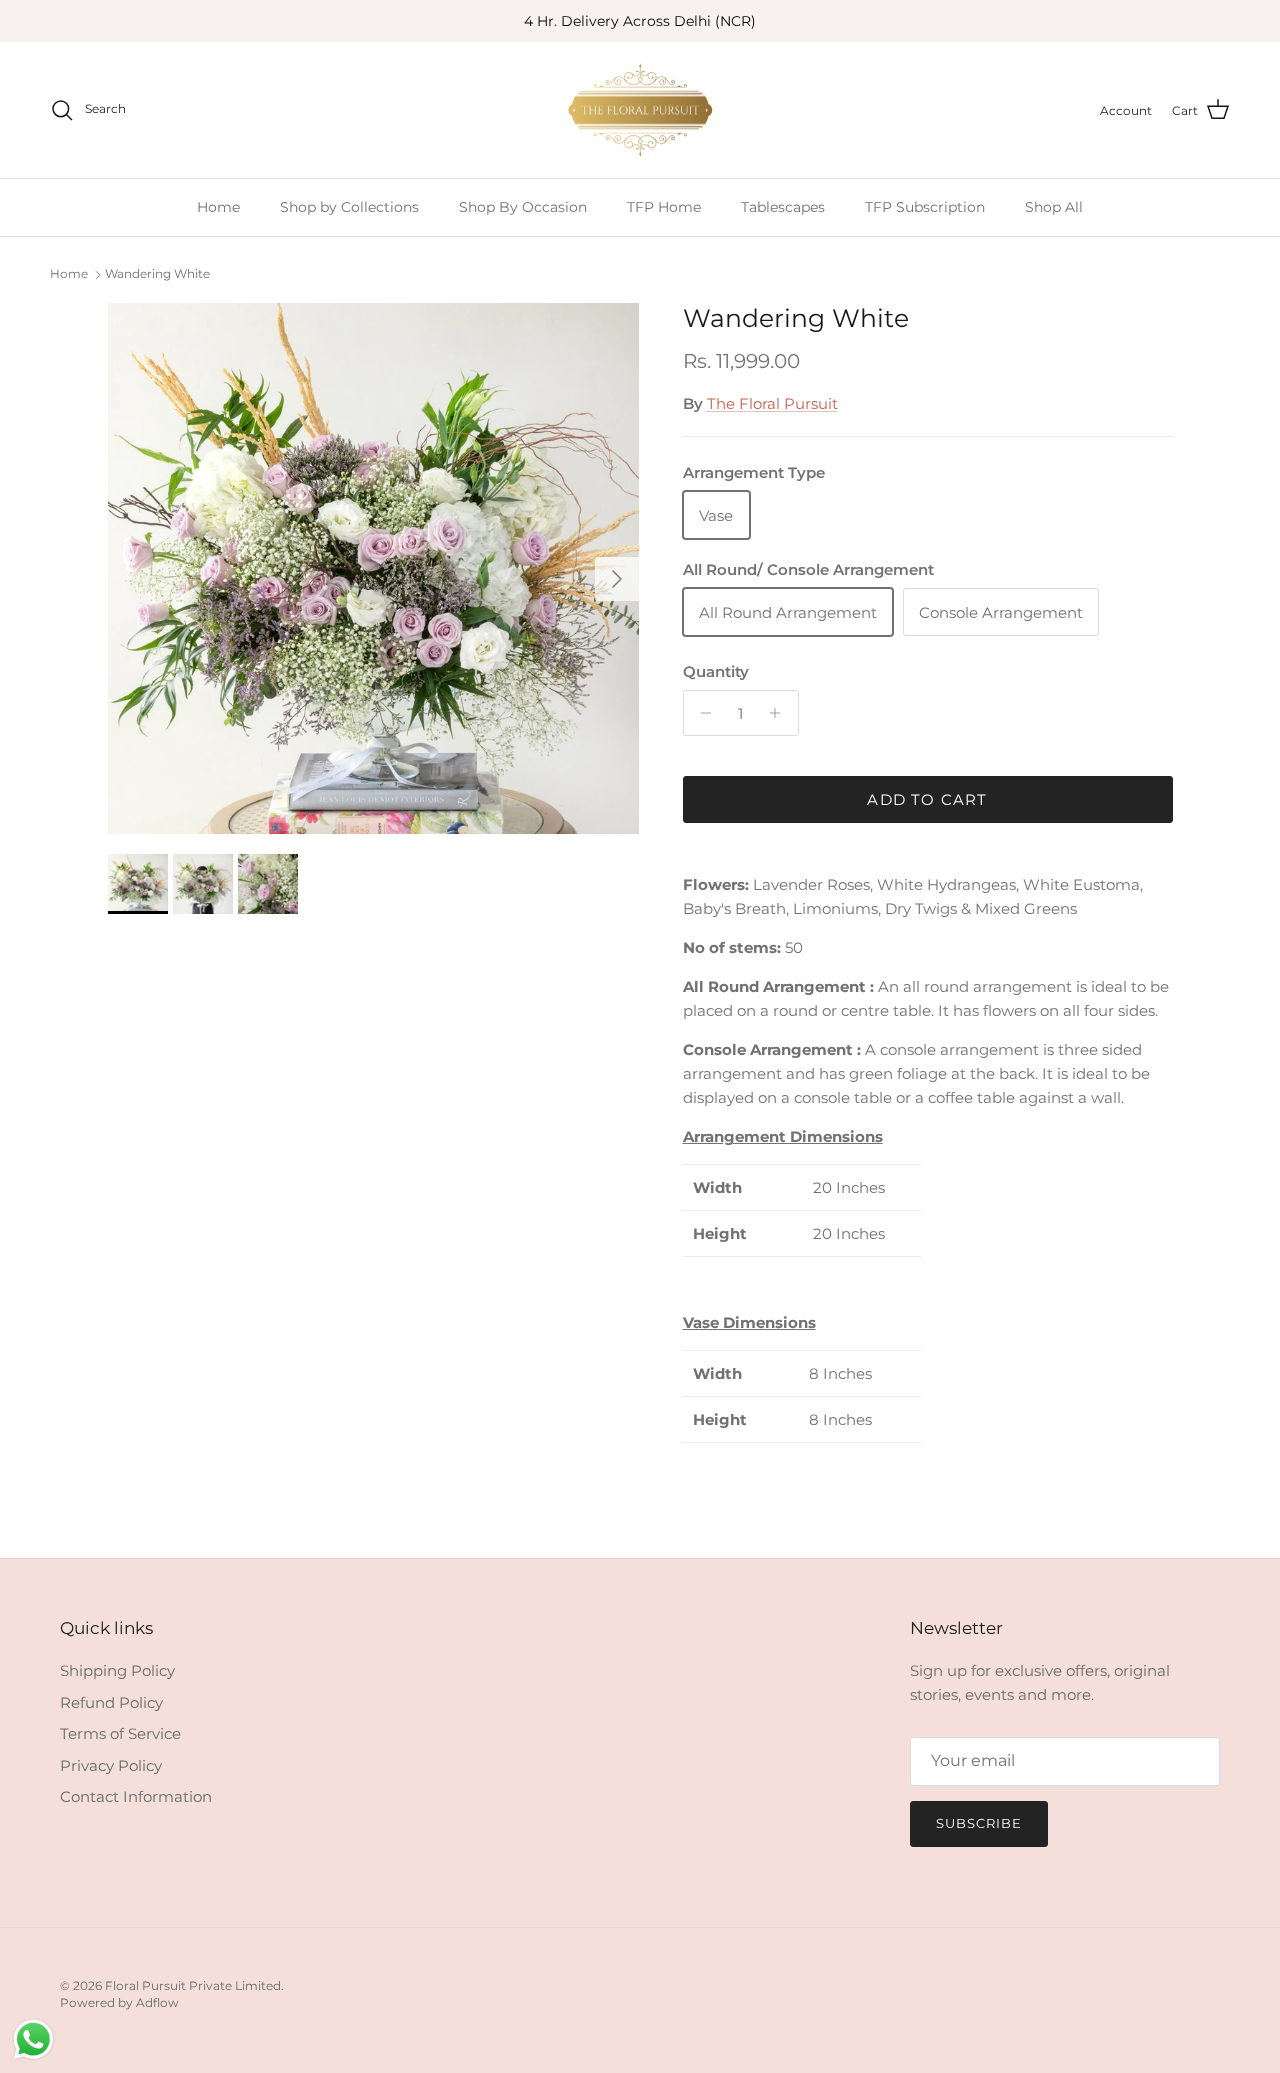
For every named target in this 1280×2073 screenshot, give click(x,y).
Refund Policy (111, 1702)
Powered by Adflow (119, 2002)
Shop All (1054, 207)
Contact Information (136, 1796)
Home (218, 207)
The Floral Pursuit (772, 403)
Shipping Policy (117, 1670)
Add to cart (927, 799)
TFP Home (664, 207)
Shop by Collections (349, 207)
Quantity (716, 671)
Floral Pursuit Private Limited (193, 1985)
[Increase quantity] (780, 713)
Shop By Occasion (523, 207)
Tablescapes (783, 207)
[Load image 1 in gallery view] (373, 568)
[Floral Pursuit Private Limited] (640, 110)
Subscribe (979, 1823)
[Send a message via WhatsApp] (33, 2039)
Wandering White (157, 273)
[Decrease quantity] (701, 713)
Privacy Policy (111, 1765)
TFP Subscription (925, 207)
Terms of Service (120, 1733)
